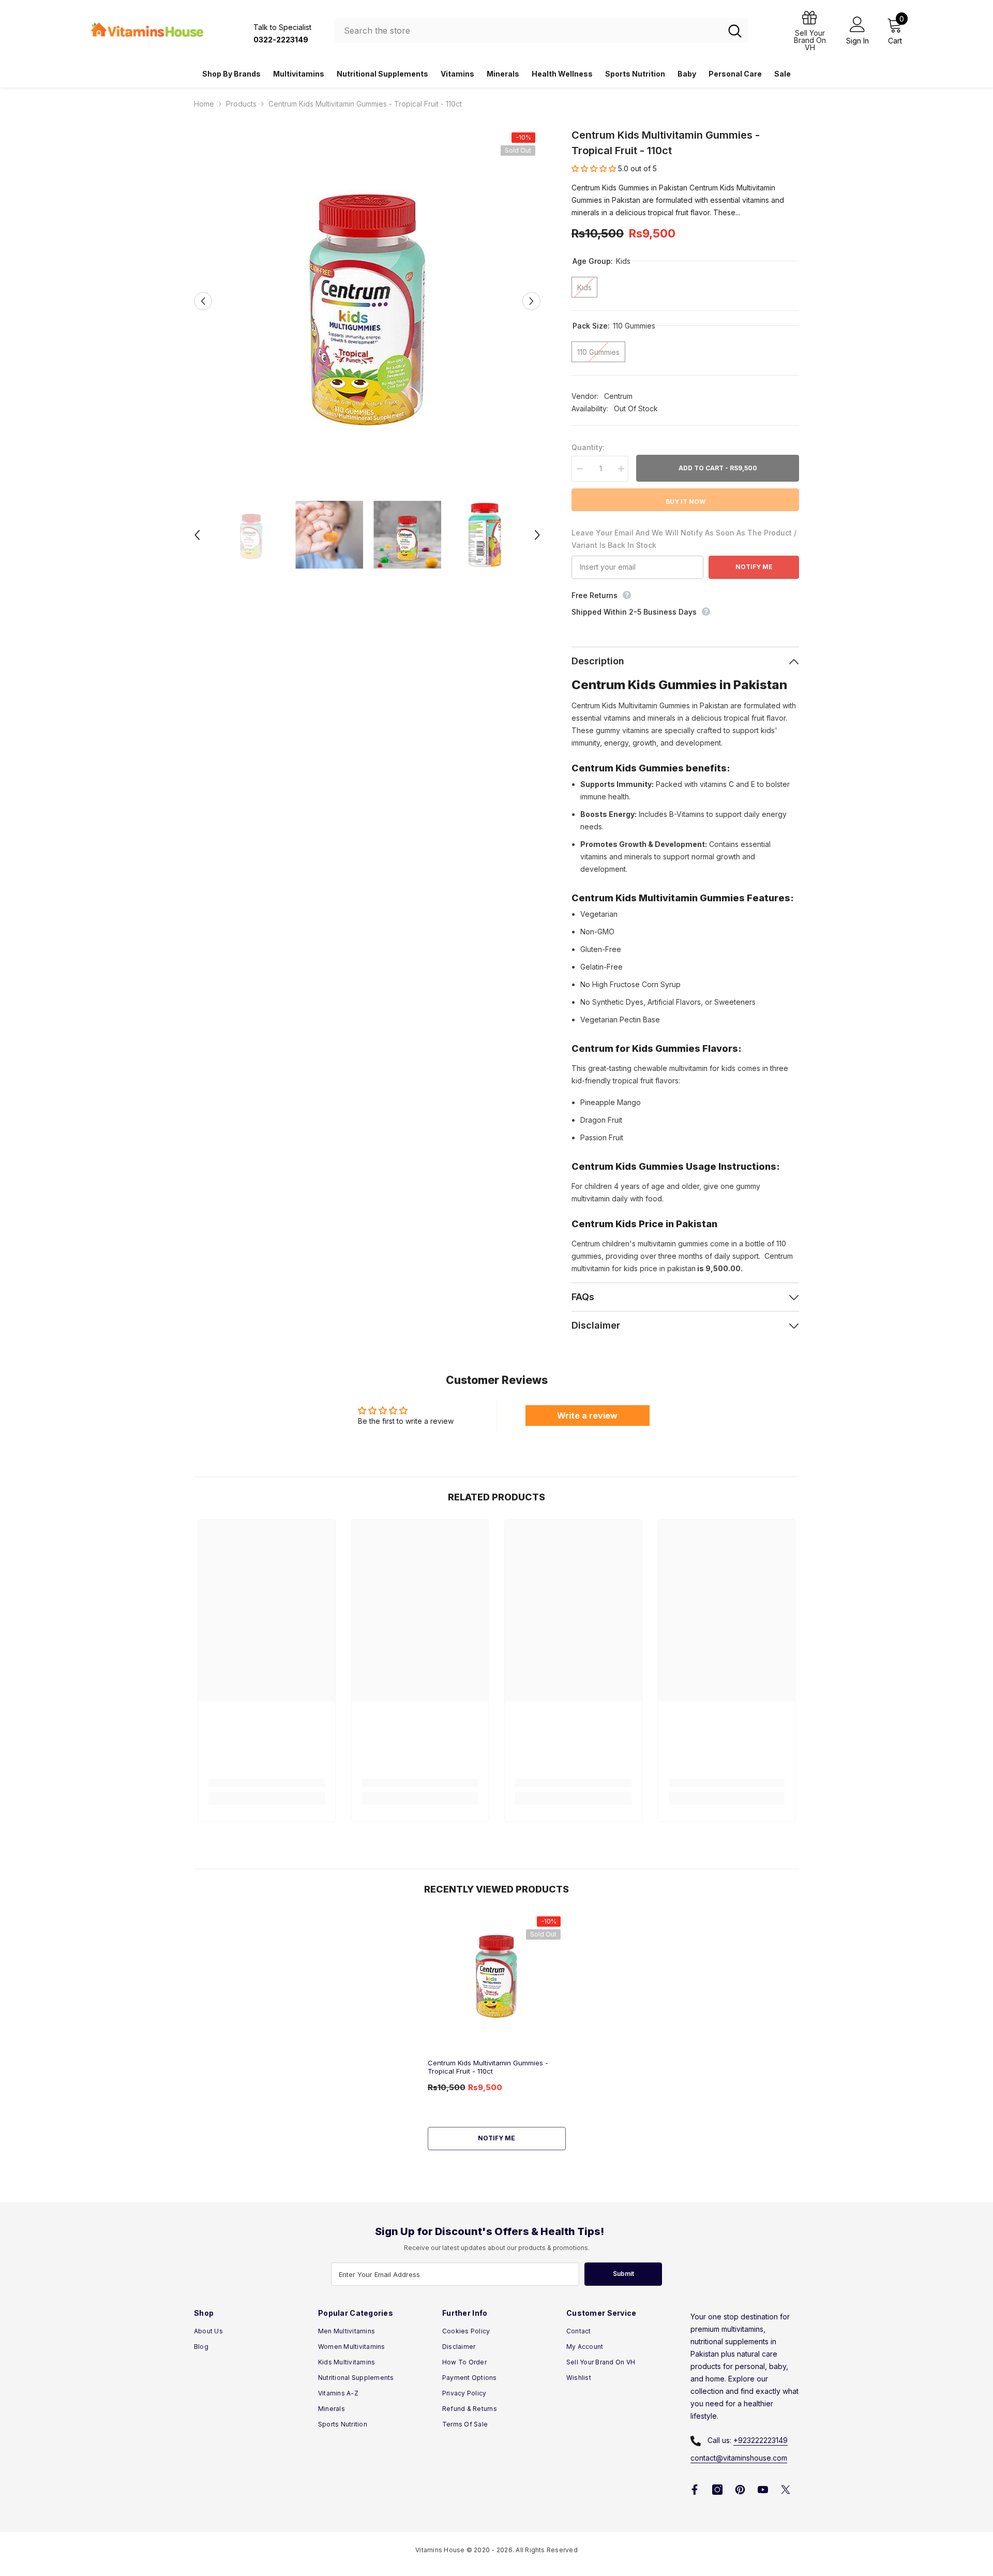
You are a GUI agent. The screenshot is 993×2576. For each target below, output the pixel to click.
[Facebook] (695, 2490)
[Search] (541, 31)
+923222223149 (761, 2440)
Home (204, 104)
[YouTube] (763, 2490)
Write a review (587, 1416)
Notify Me (754, 567)
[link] (267, 1783)
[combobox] (528, 31)
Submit (623, 2274)
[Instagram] (717, 2490)
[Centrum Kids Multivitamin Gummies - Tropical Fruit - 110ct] (497, 1973)
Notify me (496, 2138)
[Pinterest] (740, 2490)
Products (241, 104)
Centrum (618, 396)
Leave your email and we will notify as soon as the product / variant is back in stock (684, 539)
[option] (367, 301)
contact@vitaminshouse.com (739, 2458)
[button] (203, 301)
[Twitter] (786, 2490)
